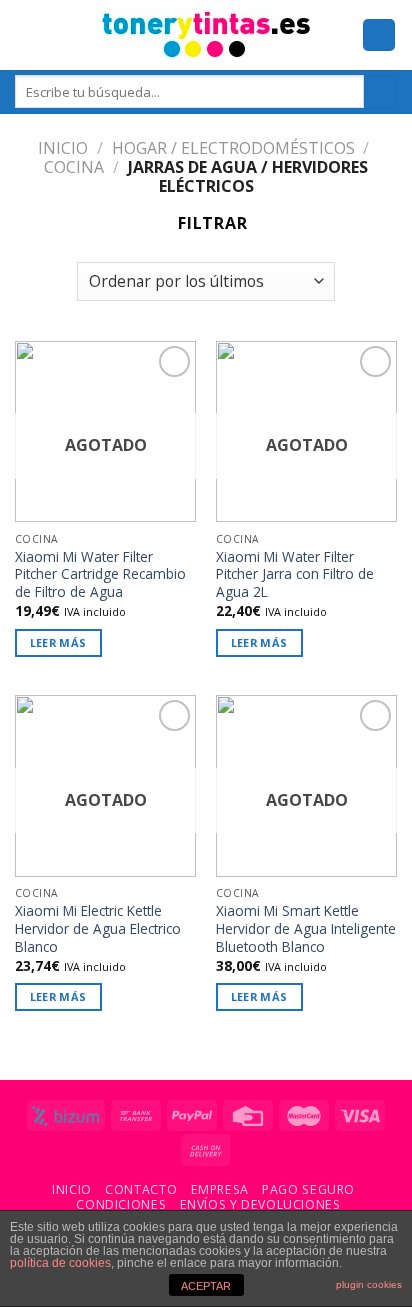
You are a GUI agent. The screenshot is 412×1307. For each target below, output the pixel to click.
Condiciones (121, 1204)
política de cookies (60, 1263)
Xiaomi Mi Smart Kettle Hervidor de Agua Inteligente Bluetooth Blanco (306, 928)
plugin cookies (369, 1284)
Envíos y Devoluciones (260, 1204)
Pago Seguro (308, 1189)
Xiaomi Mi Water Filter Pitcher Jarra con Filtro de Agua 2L (295, 574)
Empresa (220, 1189)
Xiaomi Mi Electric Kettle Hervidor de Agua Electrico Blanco (98, 928)
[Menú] (27, 34)
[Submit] (380, 92)
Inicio (63, 148)
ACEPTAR (206, 1286)
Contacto (141, 1189)
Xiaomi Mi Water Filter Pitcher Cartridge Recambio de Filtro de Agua (100, 574)
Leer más (58, 642)
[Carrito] (379, 35)
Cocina (74, 167)
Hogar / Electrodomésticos (233, 148)
